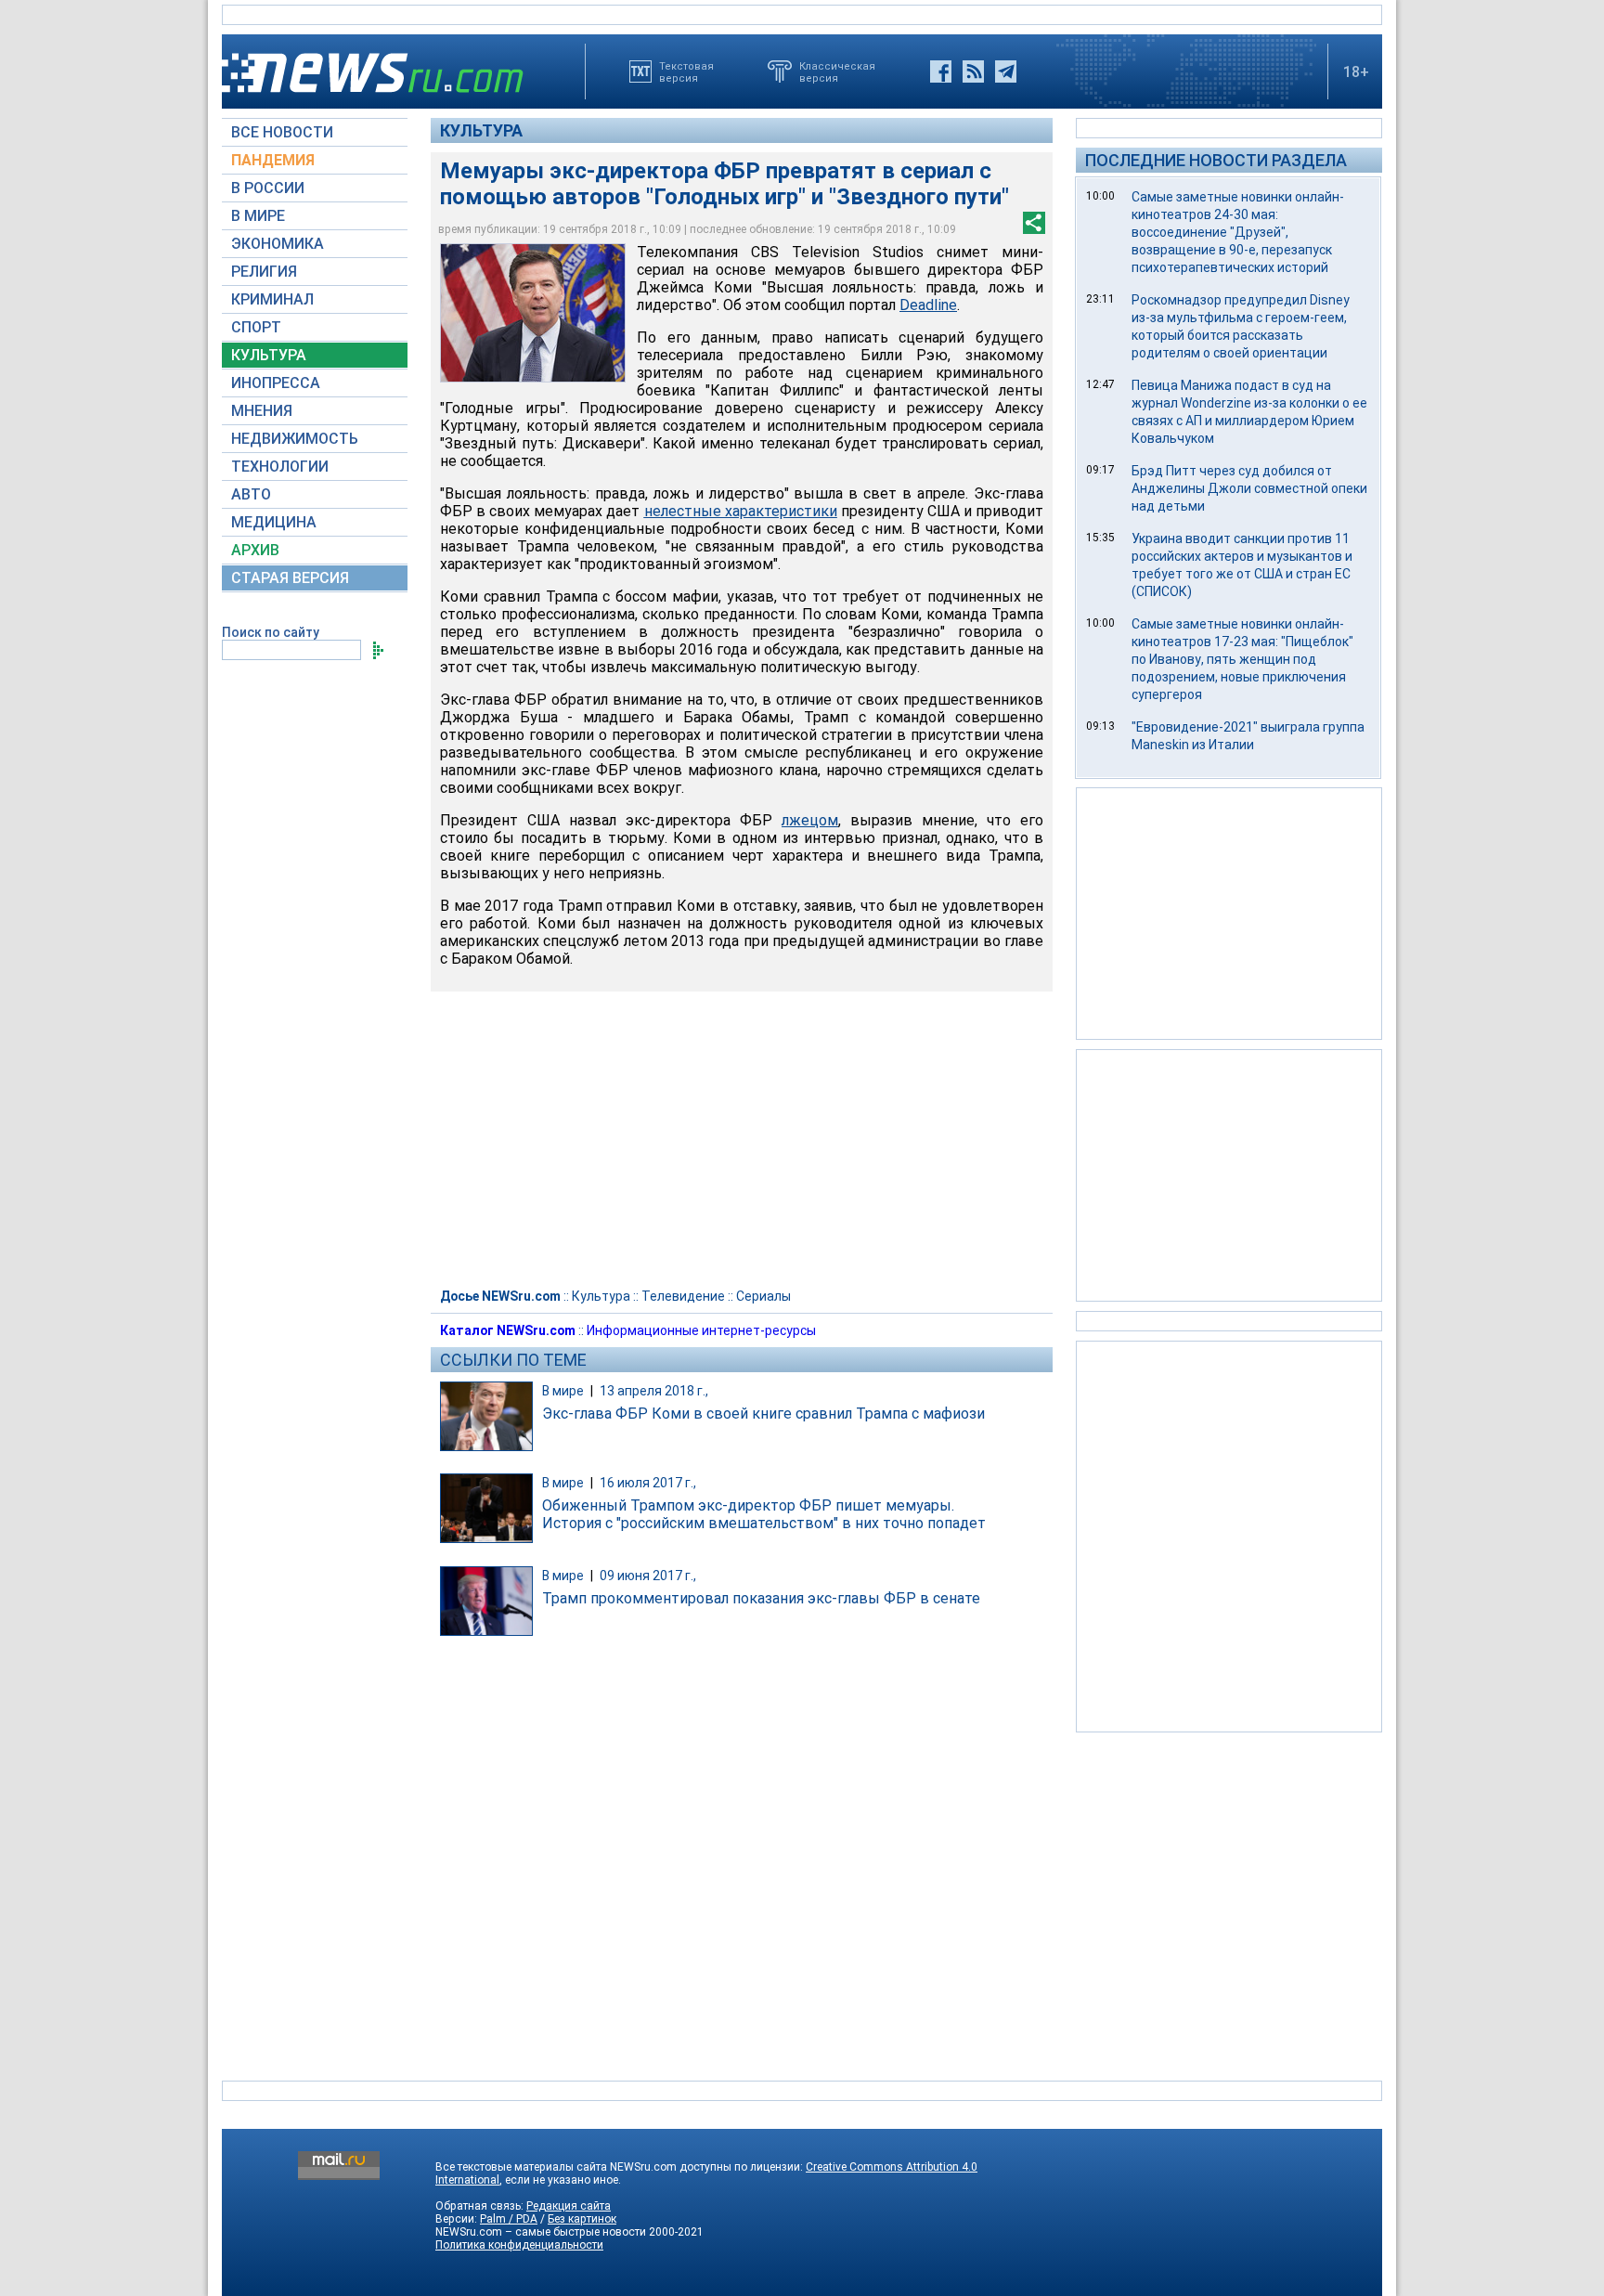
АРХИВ (255, 550)
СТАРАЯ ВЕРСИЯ (290, 578)
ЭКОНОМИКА (278, 244)
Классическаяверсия (837, 71)
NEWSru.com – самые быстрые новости (541, 2232)
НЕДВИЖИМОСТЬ (295, 439)
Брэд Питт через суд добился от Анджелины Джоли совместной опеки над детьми (1249, 488)
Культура (481, 130)
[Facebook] (941, 71)
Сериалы (763, 1296)
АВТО (251, 494)
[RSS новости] (973, 71)
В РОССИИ (268, 188)
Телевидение (683, 1296)
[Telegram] (1006, 71)
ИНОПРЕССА (276, 383)
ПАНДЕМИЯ (273, 160)
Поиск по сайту (271, 632)
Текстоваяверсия (686, 71)
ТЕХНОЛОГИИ (280, 467)
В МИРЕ (258, 216)
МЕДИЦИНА (274, 522)
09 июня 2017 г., (648, 1576)
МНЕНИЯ (262, 411)
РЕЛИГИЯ (264, 272)
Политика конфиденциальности (519, 2245)
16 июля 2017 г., (648, 1483)
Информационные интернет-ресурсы (701, 1330)
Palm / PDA (509, 2219)
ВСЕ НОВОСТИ (282, 132)
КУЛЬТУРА (269, 355)
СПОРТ (256, 327)
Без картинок (582, 2219)
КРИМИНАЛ (272, 299)
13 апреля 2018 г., (654, 1391)
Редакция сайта (569, 2206)
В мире (563, 1391)
